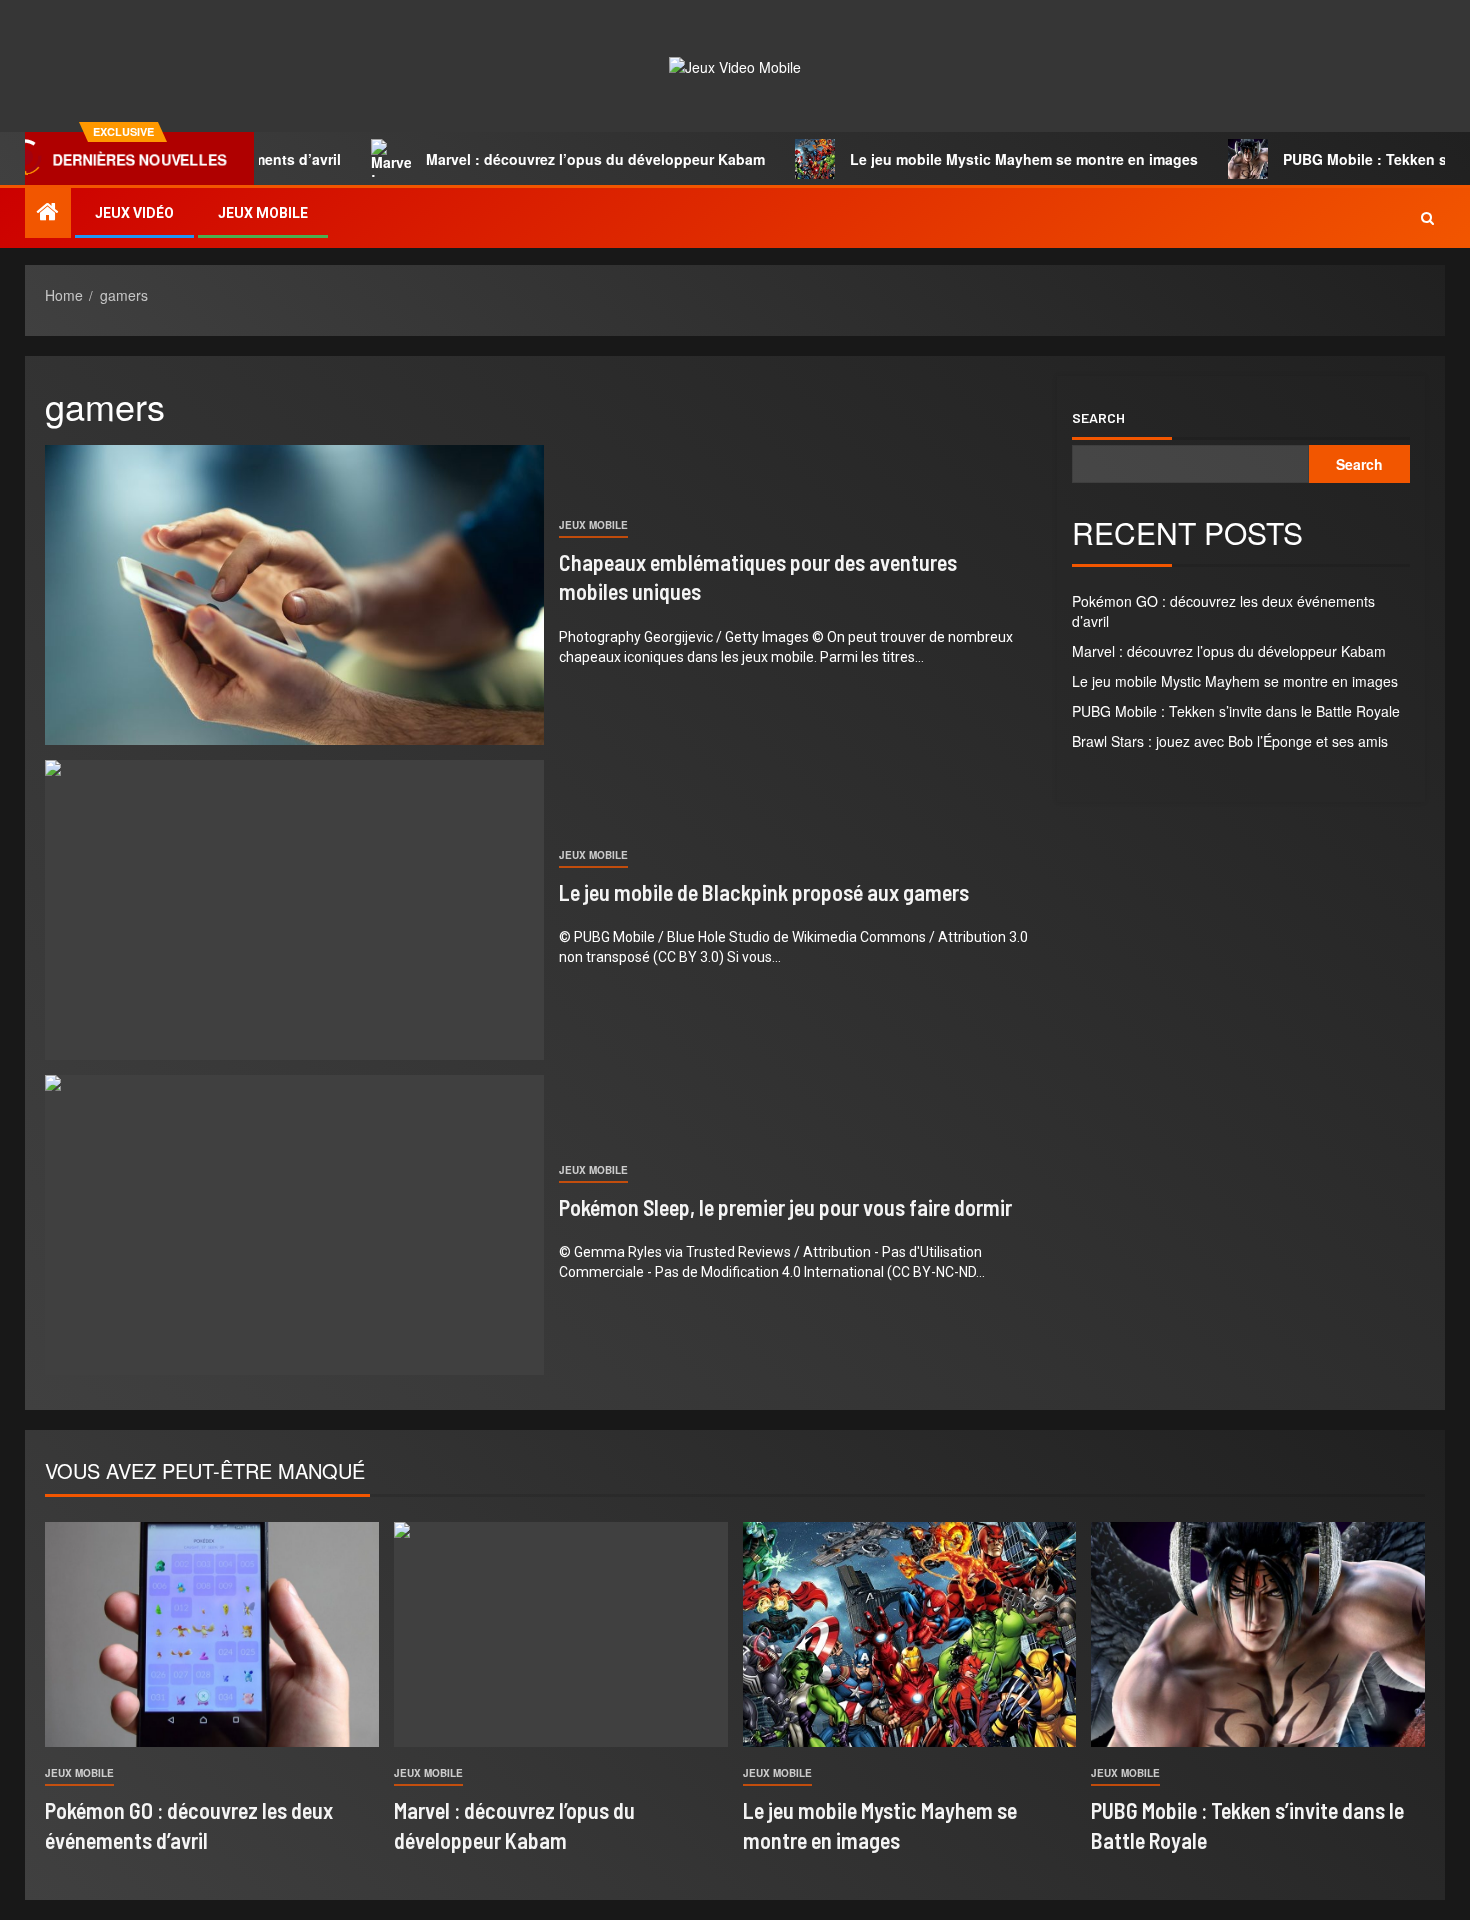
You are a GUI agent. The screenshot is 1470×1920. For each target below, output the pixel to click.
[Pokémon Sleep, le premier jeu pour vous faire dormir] (294, 1225)
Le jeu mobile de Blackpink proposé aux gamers (764, 892)
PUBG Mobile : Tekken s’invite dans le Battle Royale (1236, 711)
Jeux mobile (263, 213)
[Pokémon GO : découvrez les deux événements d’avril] (212, 1634)
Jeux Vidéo (134, 213)
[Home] (48, 211)
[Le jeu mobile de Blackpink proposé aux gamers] (294, 910)
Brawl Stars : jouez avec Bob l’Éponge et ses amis (1230, 741)
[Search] (1427, 218)
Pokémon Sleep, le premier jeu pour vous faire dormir (785, 1207)
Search (1098, 418)
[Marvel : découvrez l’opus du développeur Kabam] (561, 1634)
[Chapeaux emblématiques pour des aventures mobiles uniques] (294, 595)
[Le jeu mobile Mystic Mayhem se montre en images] (910, 1634)
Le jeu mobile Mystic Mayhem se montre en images (971, 159)
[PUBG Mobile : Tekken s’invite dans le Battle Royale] (1258, 1634)
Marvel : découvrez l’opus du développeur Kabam (542, 159)
